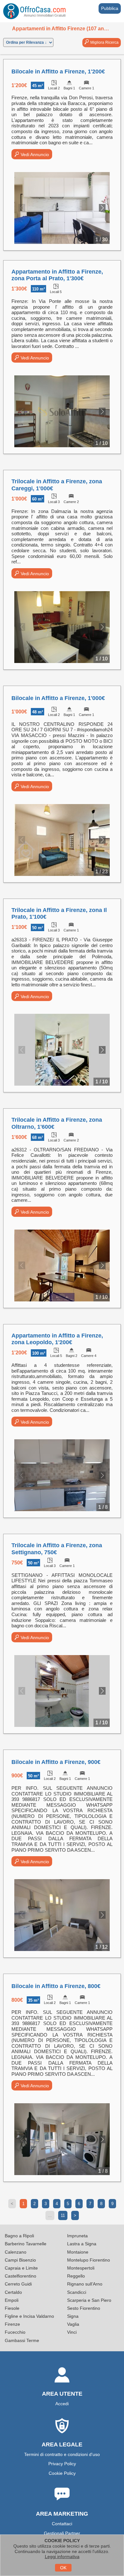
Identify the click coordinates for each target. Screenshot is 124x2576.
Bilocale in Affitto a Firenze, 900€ (56, 1762)
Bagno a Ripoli (19, 2236)
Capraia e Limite (21, 2268)
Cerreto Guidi (18, 2284)
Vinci (72, 2332)
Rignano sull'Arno (85, 2284)
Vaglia (73, 2324)
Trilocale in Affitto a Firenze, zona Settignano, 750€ (57, 1549)
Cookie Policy (62, 2473)
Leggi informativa (62, 2557)
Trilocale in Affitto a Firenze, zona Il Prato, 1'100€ (59, 914)
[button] (102, 208)
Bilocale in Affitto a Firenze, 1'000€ (58, 698)
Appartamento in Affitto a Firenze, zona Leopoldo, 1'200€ (57, 1339)
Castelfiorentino (21, 2276)
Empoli (12, 2300)
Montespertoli (81, 2268)
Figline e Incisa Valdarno (29, 2316)
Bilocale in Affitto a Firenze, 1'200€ (58, 72)
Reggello (76, 2276)
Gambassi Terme (22, 2340)
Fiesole (12, 2308)
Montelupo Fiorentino (89, 2260)
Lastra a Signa (82, 2244)
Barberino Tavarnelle (26, 2244)
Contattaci (62, 2524)
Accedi (62, 2404)
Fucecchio (15, 2332)
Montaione (78, 2252)
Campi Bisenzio (20, 2260)
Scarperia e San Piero (89, 2300)
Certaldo (13, 2292)
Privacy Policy (62, 2464)
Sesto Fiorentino (84, 2308)
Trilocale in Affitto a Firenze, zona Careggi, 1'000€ (57, 485)
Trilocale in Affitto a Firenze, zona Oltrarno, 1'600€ (57, 1123)
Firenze (12, 2324)
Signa (73, 2316)
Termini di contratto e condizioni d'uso (62, 2454)
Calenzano (16, 2252)
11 (63, 2215)
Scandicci (77, 2292)
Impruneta (77, 2236)
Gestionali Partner (62, 2533)
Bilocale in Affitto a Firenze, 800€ (56, 1986)
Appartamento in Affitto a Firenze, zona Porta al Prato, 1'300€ (57, 275)
